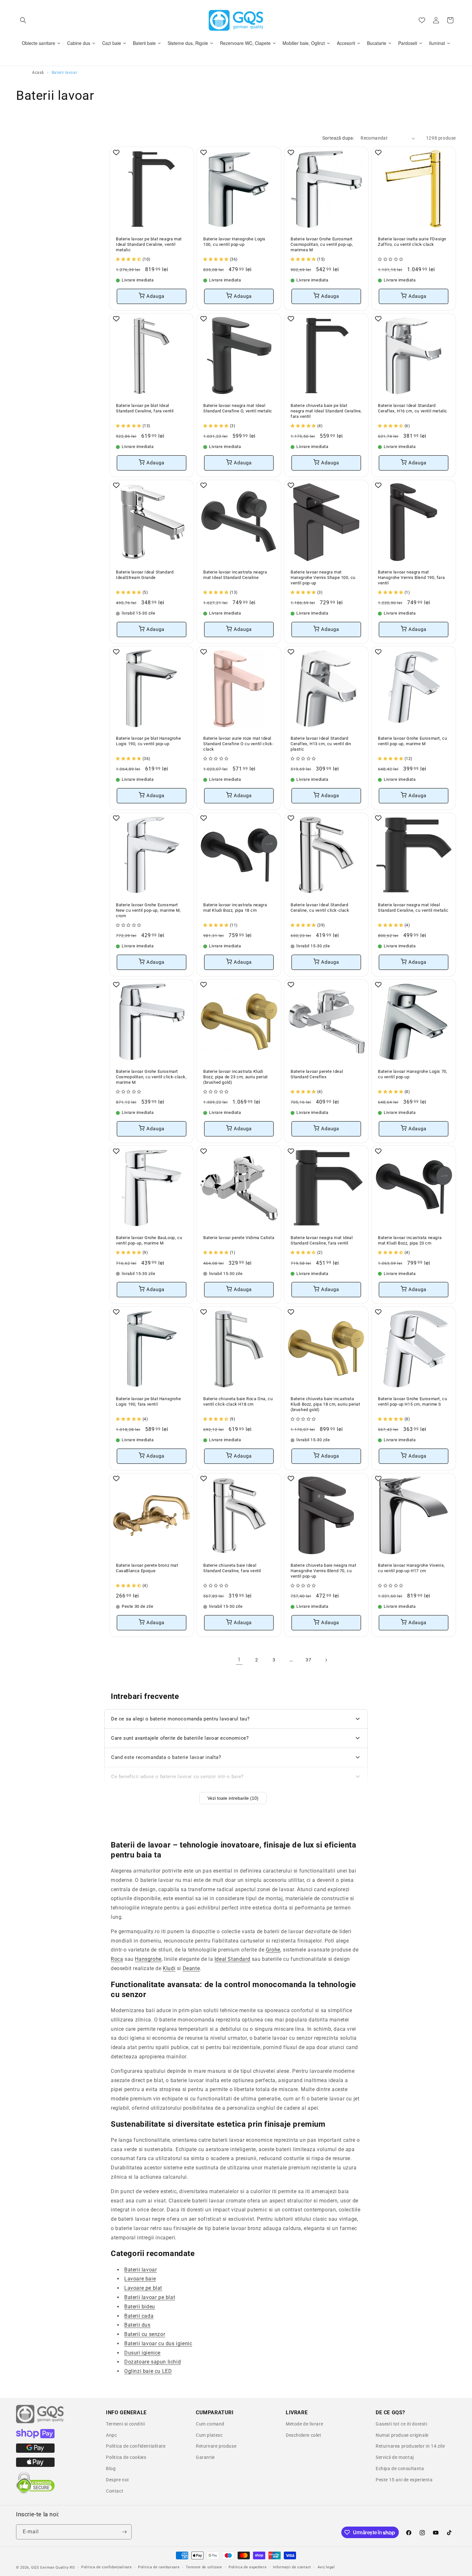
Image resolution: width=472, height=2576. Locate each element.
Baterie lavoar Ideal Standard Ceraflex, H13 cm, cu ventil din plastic (321, 744)
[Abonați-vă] (124, 2532)
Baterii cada (139, 2316)
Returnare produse (216, 2446)
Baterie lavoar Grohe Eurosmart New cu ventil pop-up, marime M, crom (149, 910)
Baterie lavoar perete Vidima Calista (239, 1238)
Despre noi (117, 2480)
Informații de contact (292, 2567)
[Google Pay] (35, 2451)
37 (308, 1660)
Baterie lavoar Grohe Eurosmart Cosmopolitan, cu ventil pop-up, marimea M (322, 244)
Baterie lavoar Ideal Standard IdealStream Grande (145, 575)
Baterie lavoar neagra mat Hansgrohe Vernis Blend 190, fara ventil (411, 577)
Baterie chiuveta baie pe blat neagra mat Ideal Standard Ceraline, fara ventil (326, 411)
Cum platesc (209, 2435)
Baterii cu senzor (145, 2334)
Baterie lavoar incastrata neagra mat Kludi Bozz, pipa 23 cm (410, 1240)
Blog (111, 2468)
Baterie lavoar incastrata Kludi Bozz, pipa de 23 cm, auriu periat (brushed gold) (236, 1077)
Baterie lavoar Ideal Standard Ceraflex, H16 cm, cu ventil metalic (413, 408)
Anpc (111, 2435)
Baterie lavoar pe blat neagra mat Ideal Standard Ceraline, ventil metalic (149, 244)
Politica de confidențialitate (106, 2567)
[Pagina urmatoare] (326, 1660)
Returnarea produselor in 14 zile (410, 2446)
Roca (117, 1959)
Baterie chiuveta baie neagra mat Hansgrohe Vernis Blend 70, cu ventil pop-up (323, 1571)
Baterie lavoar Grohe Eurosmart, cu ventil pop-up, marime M (412, 741)
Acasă (38, 73)
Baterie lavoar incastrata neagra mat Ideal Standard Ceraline (235, 575)
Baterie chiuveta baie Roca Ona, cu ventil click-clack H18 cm (238, 1401)
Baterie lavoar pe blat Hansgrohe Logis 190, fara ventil (148, 1401)
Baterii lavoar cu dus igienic (158, 2343)
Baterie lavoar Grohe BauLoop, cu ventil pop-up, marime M (149, 1240)
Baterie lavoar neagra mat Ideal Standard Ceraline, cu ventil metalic (413, 908)
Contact (115, 2491)
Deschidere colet (304, 2435)
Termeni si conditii (125, 2424)
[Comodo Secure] (35, 2492)
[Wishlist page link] (422, 20)
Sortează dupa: (338, 138)
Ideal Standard (232, 1959)
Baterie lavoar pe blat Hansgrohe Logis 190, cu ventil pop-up (148, 741)
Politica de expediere (248, 2567)
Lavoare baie (140, 2279)
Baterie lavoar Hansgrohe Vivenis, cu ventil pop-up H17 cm (411, 1568)
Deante (191, 1968)
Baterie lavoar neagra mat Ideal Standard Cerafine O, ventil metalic (238, 408)
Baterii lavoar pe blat (150, 2297)
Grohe (273, 1950)
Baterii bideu (140, 2307)
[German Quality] (40, 2422)
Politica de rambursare (159, 2567)
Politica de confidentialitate (136, 2446)
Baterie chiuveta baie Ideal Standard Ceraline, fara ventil (232, 1568)
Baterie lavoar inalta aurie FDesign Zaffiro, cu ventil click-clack (412, 242)
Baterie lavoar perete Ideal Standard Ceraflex (317, 1074)
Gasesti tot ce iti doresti (402, 2424)
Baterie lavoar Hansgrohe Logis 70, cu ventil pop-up (413, 1074)
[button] (23, 20)
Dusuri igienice (142, 2353)
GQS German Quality (50, 2567)
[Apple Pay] (35, 2465)
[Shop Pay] (35, 2437)
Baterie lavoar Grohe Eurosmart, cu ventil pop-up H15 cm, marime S (412, 1401)
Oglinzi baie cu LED (148, 2371)
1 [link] (239, 1660)
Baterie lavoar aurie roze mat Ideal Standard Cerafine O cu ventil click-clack (239, 744)
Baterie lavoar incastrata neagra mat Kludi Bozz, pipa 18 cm (235, 908)
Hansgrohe (148, 1959)
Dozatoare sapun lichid (153, 2362)
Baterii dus (137, 2325)
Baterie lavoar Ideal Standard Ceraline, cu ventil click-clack (320, 908)
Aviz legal (326, 2567)
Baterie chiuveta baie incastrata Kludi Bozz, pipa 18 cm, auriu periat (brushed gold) (325, 1404)
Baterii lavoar (140, 2269)
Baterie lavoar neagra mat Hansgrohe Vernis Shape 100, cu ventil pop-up (323, 577)
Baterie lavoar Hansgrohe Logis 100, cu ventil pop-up (234, 242)
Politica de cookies (126, 2457)
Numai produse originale (402, 2435)
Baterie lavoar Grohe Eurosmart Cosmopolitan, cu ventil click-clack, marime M (151, 1077)
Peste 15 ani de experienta (404, 2480)
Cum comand (210, 2424)
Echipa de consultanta (400, 2468)
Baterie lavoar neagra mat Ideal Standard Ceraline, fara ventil (322, 1240)
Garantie (205, 2457)
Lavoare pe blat (143, 2288)
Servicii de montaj (395, 2457)
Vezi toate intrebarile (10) (233, 1798)
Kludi (169, 1968)
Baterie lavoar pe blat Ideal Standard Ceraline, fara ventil (145, 408)
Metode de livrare (304, 2424)
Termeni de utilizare (204, 2567)
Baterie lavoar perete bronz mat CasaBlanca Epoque (147, 1568)
